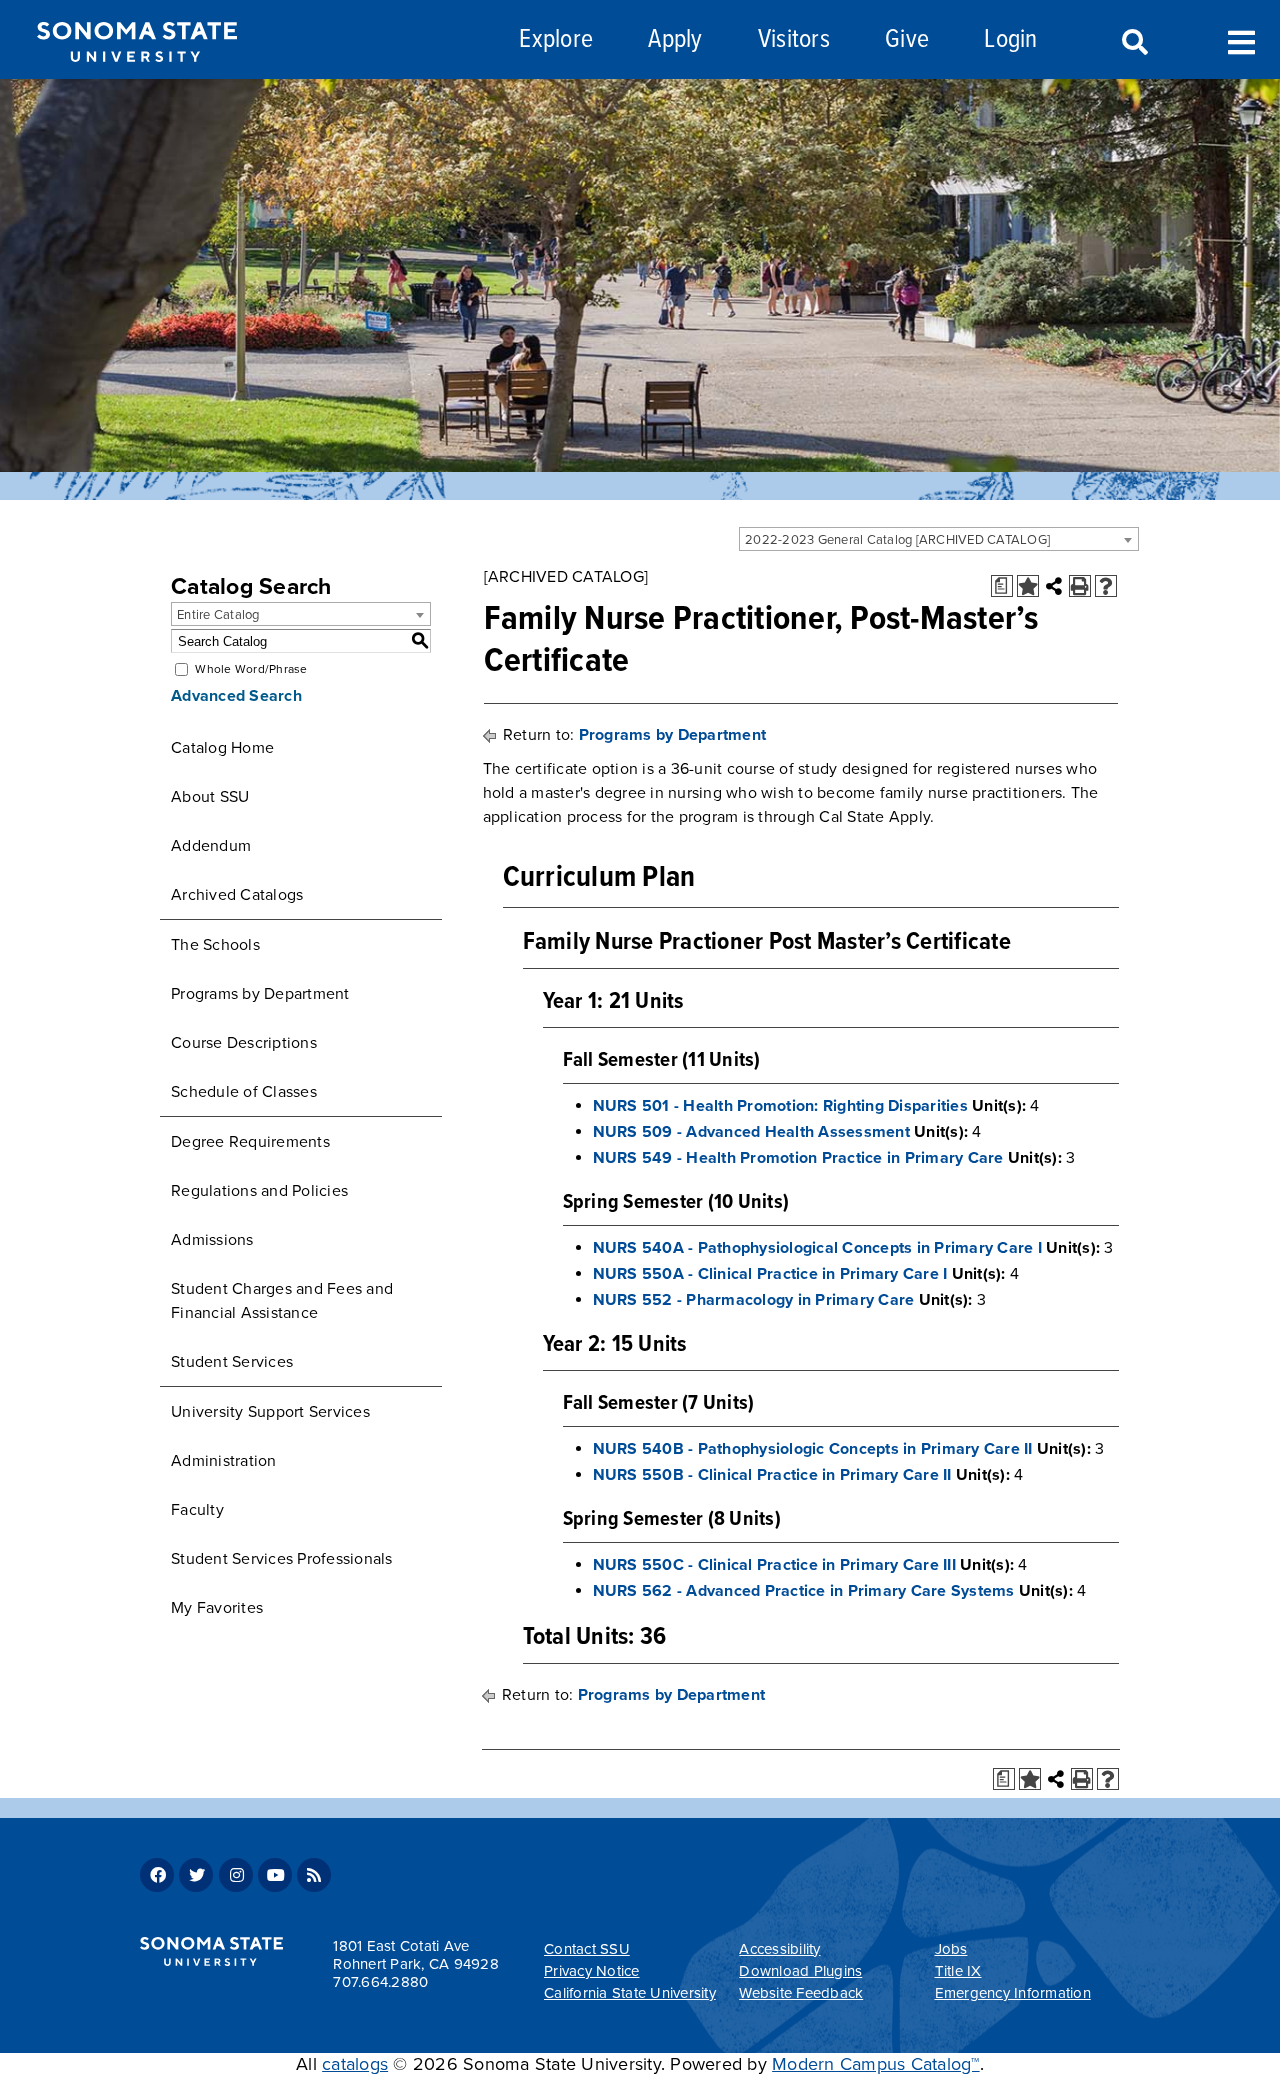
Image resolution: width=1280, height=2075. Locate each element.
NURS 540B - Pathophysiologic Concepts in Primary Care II (813, 1449)
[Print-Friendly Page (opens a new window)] (1080, 586)
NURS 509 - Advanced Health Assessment (751, 1132)
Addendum (211, 846)
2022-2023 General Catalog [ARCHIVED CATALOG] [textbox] (897, 540)
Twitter (196, 1875)
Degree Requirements (250, 1142)
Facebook (157, 1875)
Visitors (794, 40)
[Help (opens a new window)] (1106, 586)
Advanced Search (236, 696)
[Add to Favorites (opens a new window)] (1028, 586)
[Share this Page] (1054, 586)
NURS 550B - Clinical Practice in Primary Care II (772, 1475)
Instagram (236, 1875)
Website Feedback (801, 1993)
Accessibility (779, 1949)
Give (907, 40)
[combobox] (939, 539)
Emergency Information (1013, 1993)
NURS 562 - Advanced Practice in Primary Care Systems (804, 1591)
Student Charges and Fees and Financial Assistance (282, 1301)
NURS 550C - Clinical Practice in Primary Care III (774, 1565)
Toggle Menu (1241, 40)
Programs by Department (260, 994)
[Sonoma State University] (136, 78)
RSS (314, 1875)
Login (1010, 40)
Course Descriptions (244, 1043)
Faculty (197, 1510)
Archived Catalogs (237, 895)
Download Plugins (800, 1971)
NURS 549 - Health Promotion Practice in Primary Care (798, 1158)
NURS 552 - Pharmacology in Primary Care (754, 1300)
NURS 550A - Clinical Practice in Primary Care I (770, 1274)
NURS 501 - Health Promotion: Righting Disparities (780, 1106)
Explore (556, 40)
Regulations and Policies (259, 1191)
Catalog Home (222, 748)
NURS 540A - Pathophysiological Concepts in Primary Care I (817, 1248)
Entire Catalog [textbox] (218, 615)
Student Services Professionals (282, 1559)
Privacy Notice (592, 1971)
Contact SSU (587, 1949)
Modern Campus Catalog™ (876, 2064)
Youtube (275, 1875)
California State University (630, 1993)
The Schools (215, 945)
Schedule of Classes (244, 1092)
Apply (675, 40)
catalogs (355, 2064)
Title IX (958, 1971)
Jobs (951, 1949)
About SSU (210, 797)
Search (1133, 43)
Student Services (232, 1362)
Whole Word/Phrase (251, 669)
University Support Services (270, 1412)
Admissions (212, 1240)
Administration (224, 1461)
